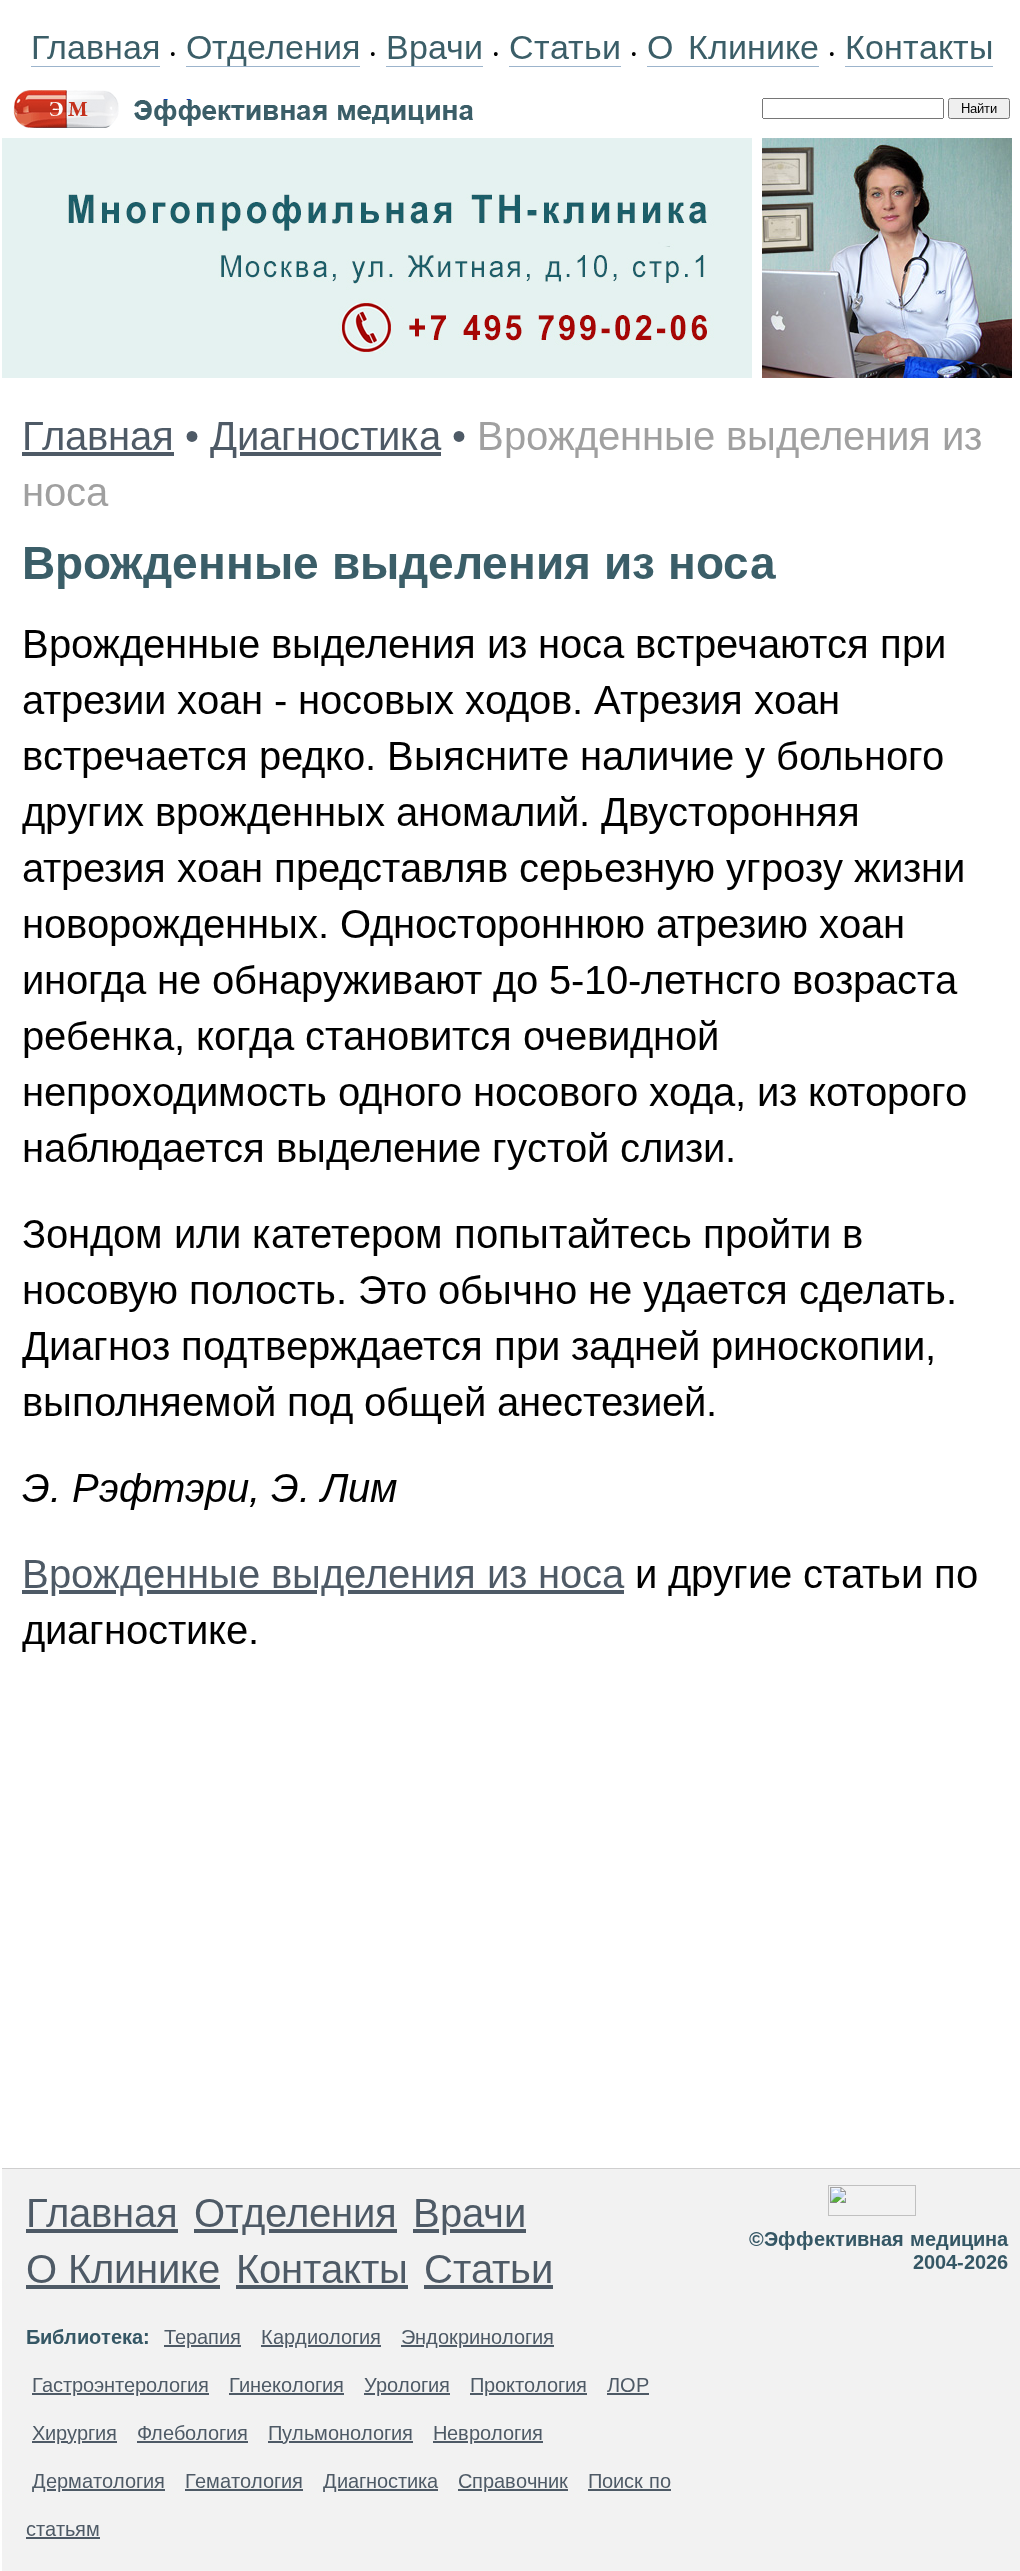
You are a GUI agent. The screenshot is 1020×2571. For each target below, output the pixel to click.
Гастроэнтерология (120, 2385)
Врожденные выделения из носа (323, 1574)
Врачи (434, 47)
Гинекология (286, 2385)
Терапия (202, 2337)
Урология (407, 2385)
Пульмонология (340, 2433)
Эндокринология (477, 2337)
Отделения (273, 47)
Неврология (488, 2433)
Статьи (565, 47)
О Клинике (733, 47)
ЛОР (628, 2385)
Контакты (919, 47)
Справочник (513, 2481)
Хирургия (74, 2433)
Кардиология (321, 2337)
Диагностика (325, 436)
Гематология (244, 2481)
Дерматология (98, 2481)
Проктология (528, 2385)
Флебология (192, 2433)
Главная (95, 47)
